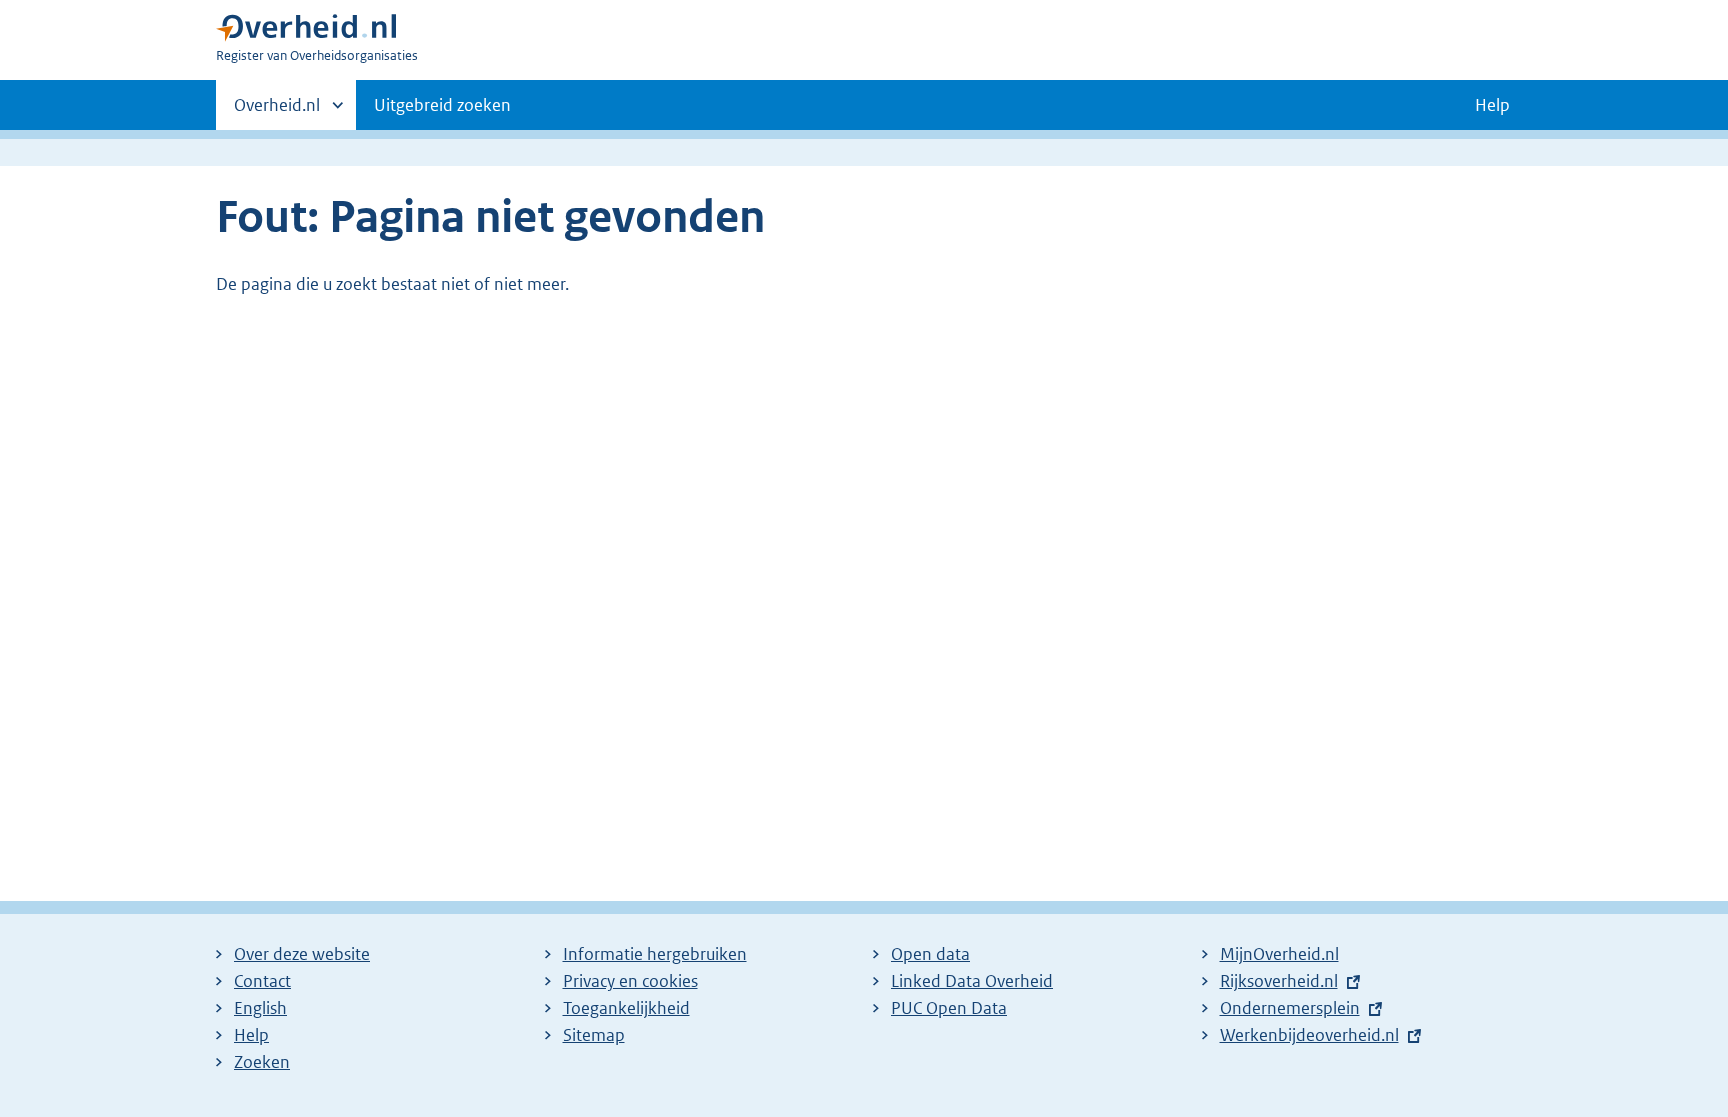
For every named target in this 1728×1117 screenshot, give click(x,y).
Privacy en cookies (630, 981)
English (260, 1008)
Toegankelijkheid (626, 1008)
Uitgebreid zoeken (442, 105)
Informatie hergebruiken (655, 954)
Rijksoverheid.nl (1279, 981)
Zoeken (262, 1062)
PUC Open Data (949, 1008)
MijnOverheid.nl (1279, 954)
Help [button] (1492, 105)
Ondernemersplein (1290, 1008)
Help (251, 1035)
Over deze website (302, 954)
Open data (930, 954)
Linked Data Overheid (972, 981)
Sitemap (594, 1035)
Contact (262, 981)
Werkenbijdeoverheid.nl (1309, 1035)
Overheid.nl (277, 112)
